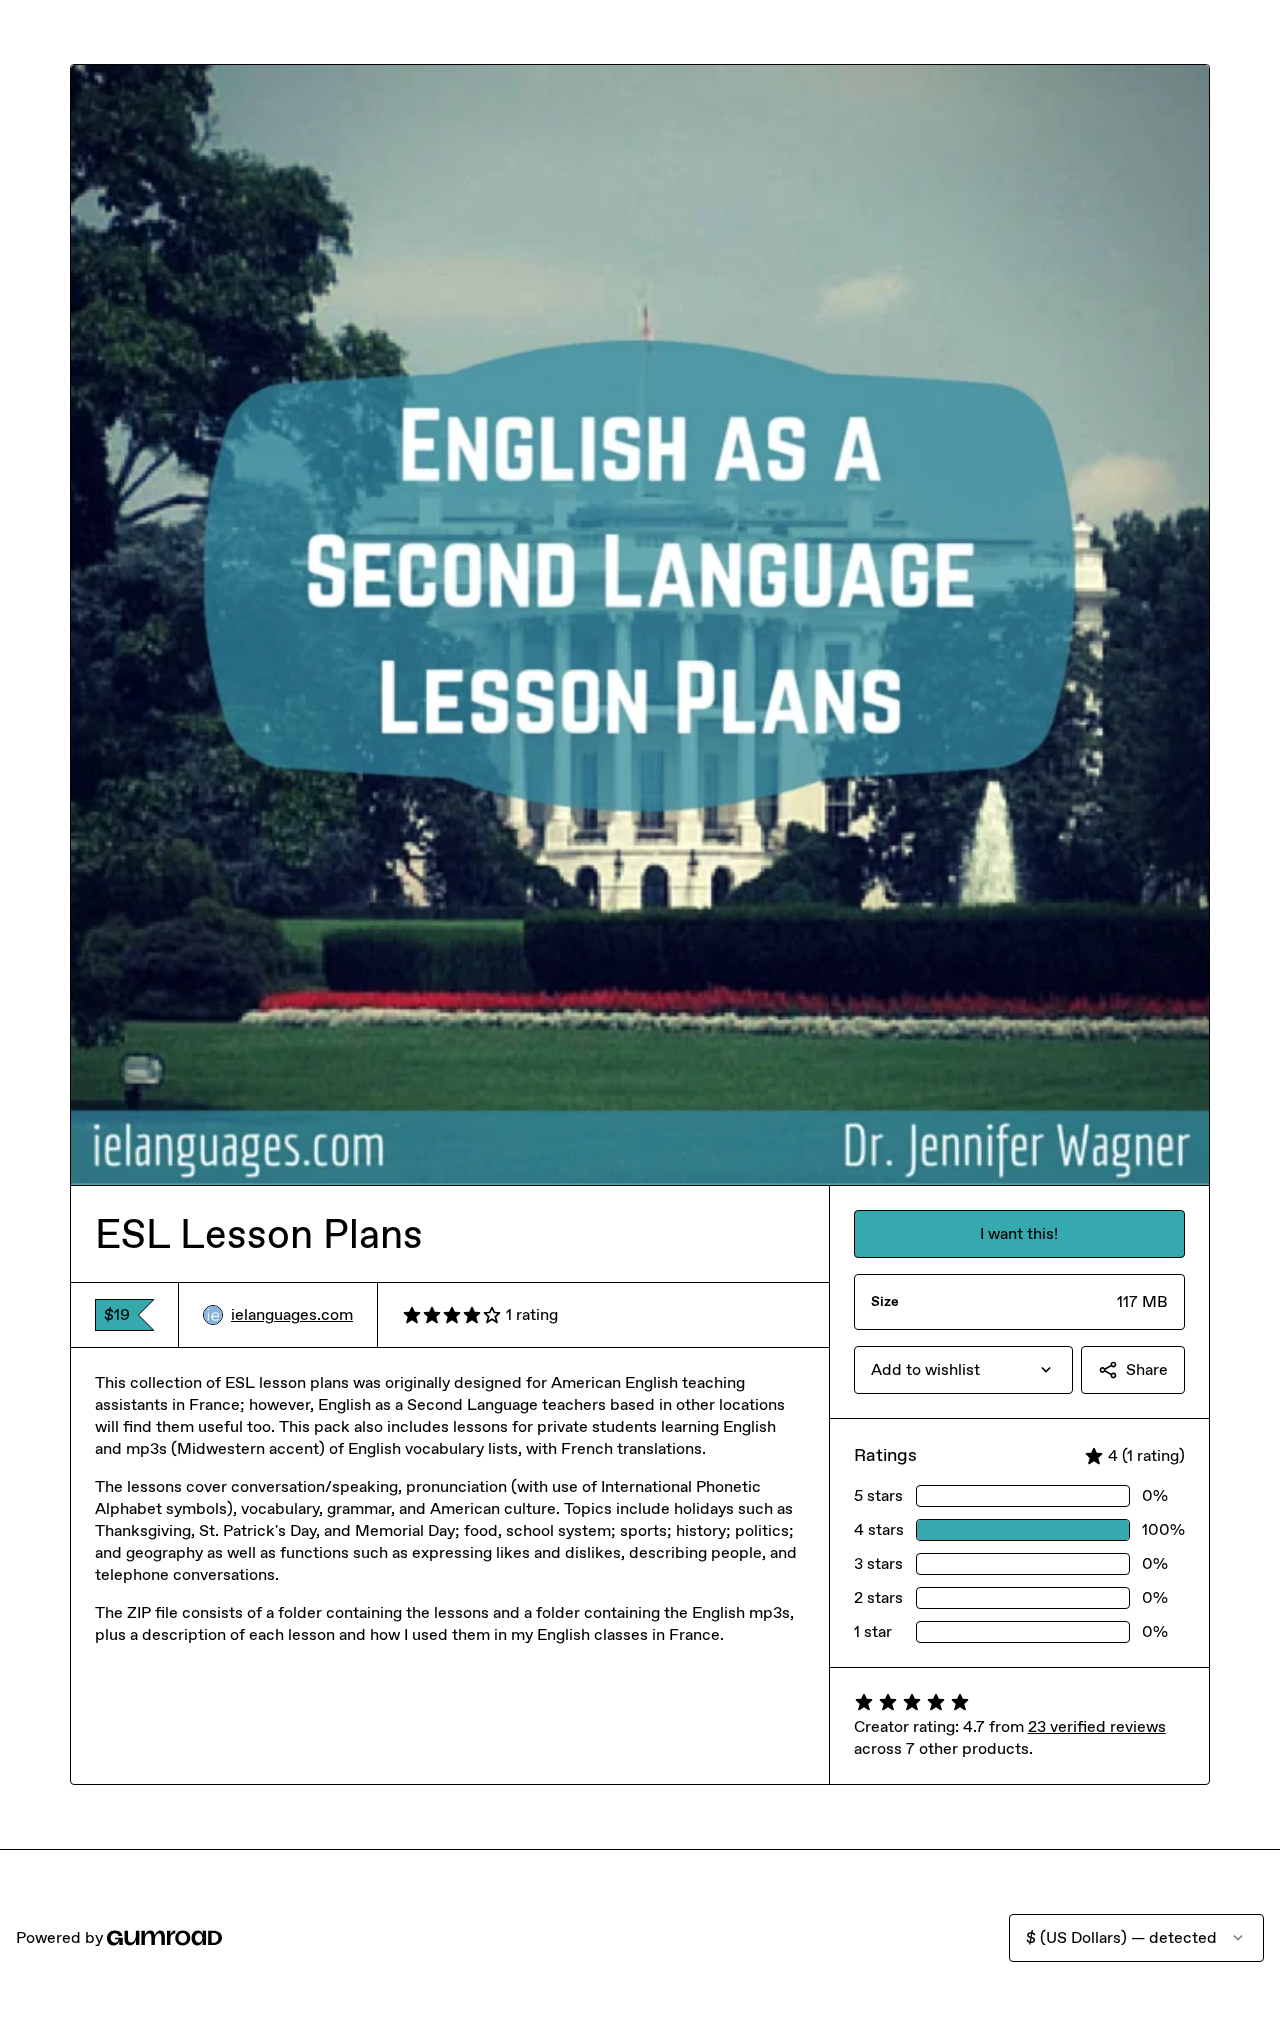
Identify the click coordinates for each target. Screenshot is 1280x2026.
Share (1147, 1369)
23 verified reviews (1097, 1726)
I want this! (1019, 1233)
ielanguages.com (292, 1314)
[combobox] (963, 1370)
